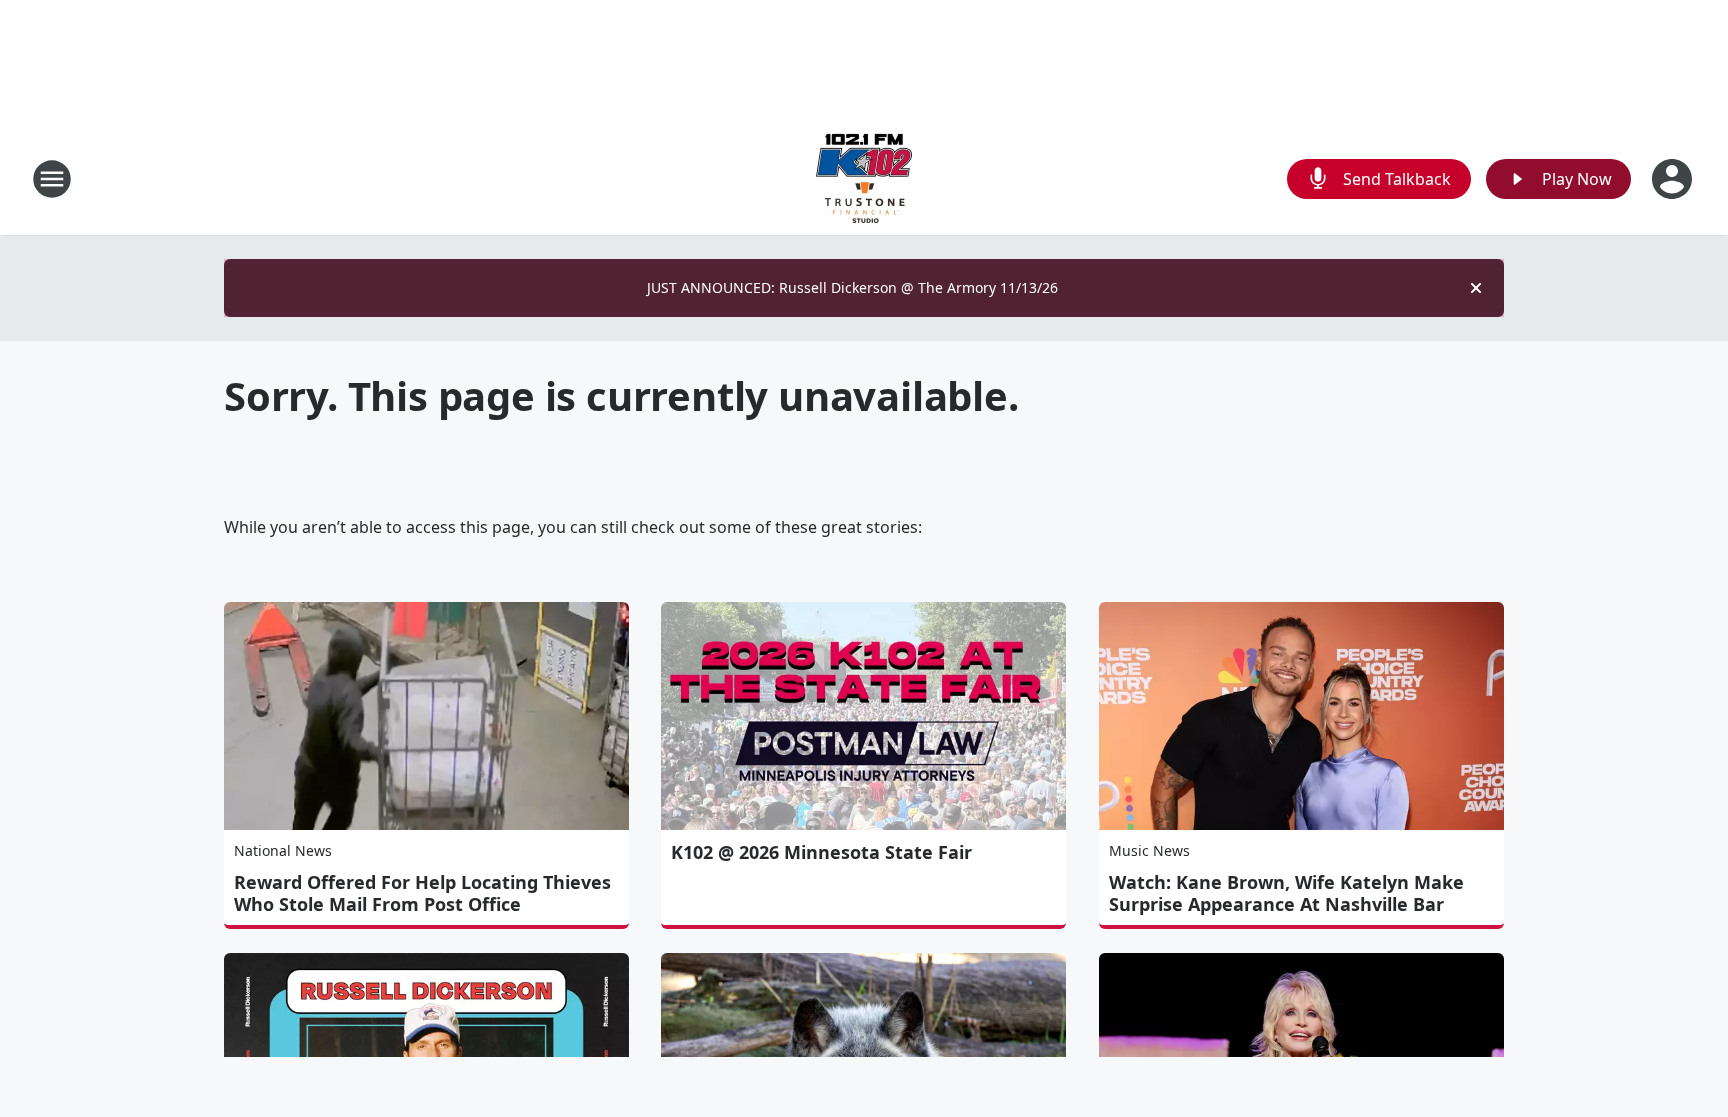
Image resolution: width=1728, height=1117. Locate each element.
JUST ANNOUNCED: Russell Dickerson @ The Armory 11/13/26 (852, 287)
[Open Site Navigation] (52, 179)
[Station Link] (864, 178)
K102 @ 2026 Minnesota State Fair (821, 852)
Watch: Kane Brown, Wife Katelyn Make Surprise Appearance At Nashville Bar (1286, 893)
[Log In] (1674, 179)
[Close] (1476, 288)
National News (283, 850)
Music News (1149, 850)
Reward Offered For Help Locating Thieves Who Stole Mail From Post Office (422, 893)
